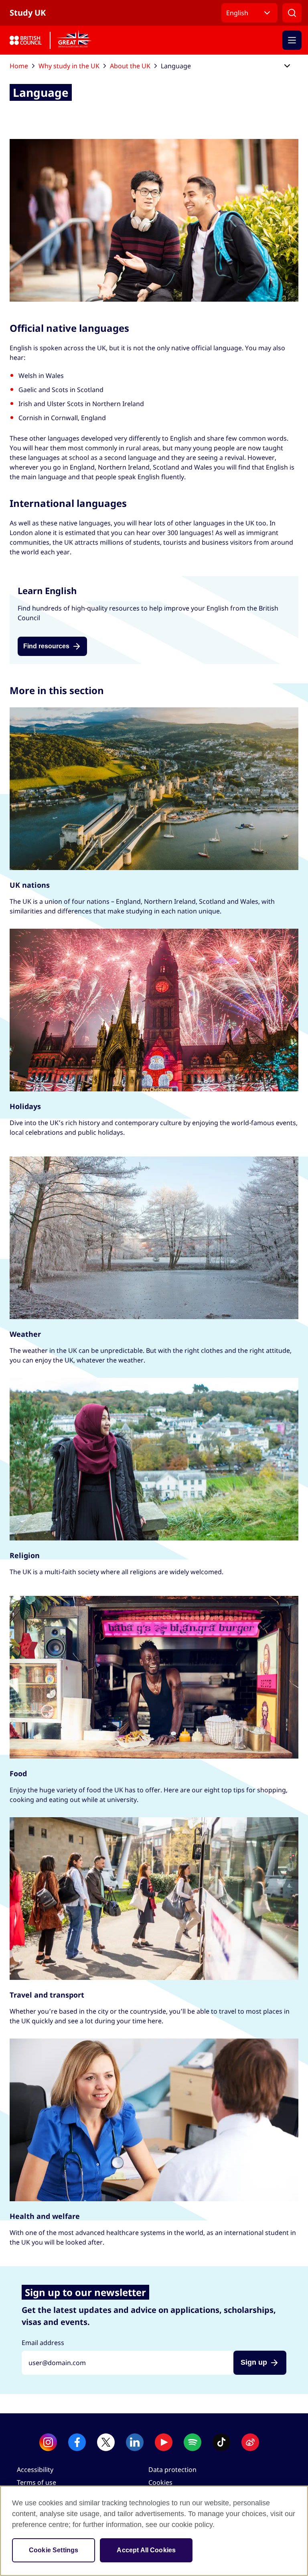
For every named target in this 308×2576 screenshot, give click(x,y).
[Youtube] (164, 2442)
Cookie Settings (54, 2550)
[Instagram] (48, 2442)
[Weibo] (250, 2442)
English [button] (237, 13)
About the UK (130, 66)
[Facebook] (77, 2442)
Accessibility (35, 2470)
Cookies (160, 2482)
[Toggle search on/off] (292, 13)
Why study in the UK (69, 66)
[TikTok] (221, 2442)
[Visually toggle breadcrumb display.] (287, 66)
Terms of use (36, 2482)
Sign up (254, 2362)
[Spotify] (192, 2442)
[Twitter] (106, 2442)
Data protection (172, 2470)
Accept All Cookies (146, 2550)
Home (19, 66)
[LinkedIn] (135, 2442)
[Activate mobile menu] (292, 40)
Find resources (46, 646)
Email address (43, 2343)
